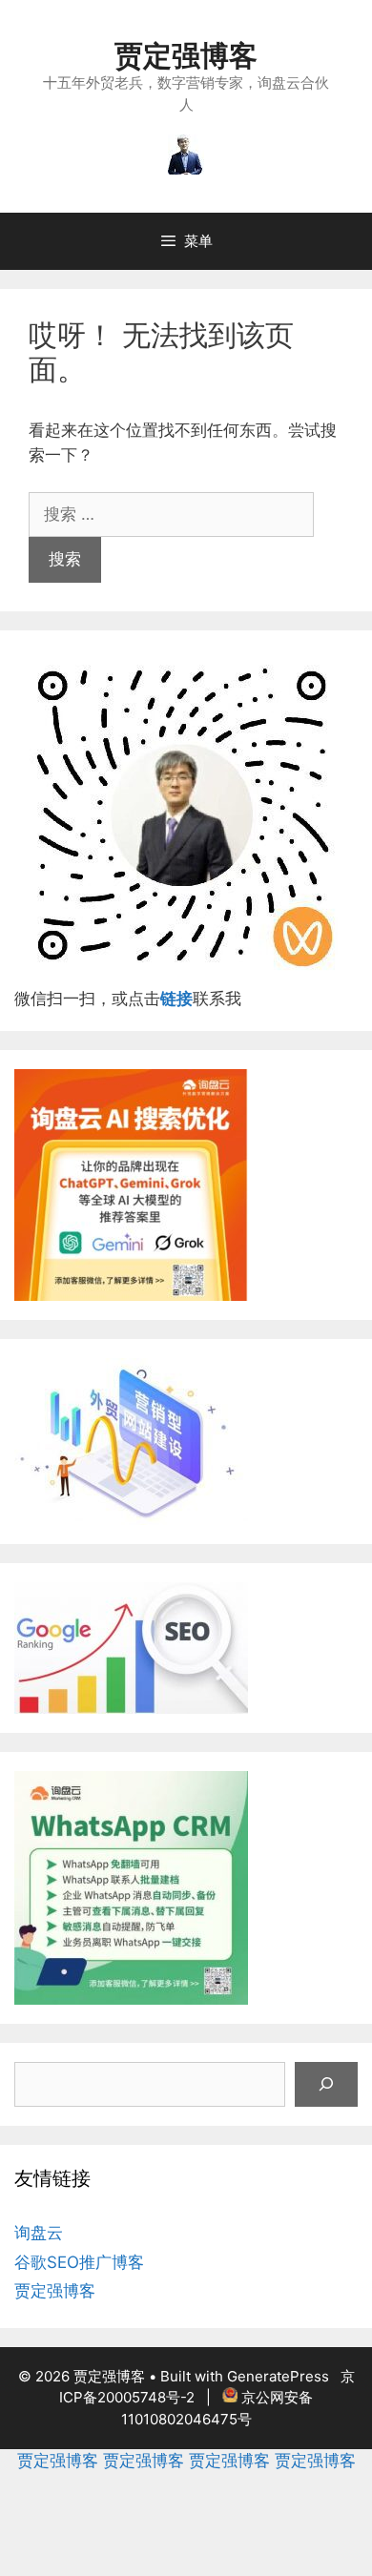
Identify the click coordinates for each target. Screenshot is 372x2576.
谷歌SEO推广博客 (79, 2262)
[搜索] (326, 2085)
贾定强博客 (186, 55)
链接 (176, 999)
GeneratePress (278, 2376)
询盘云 (39, 2233)
